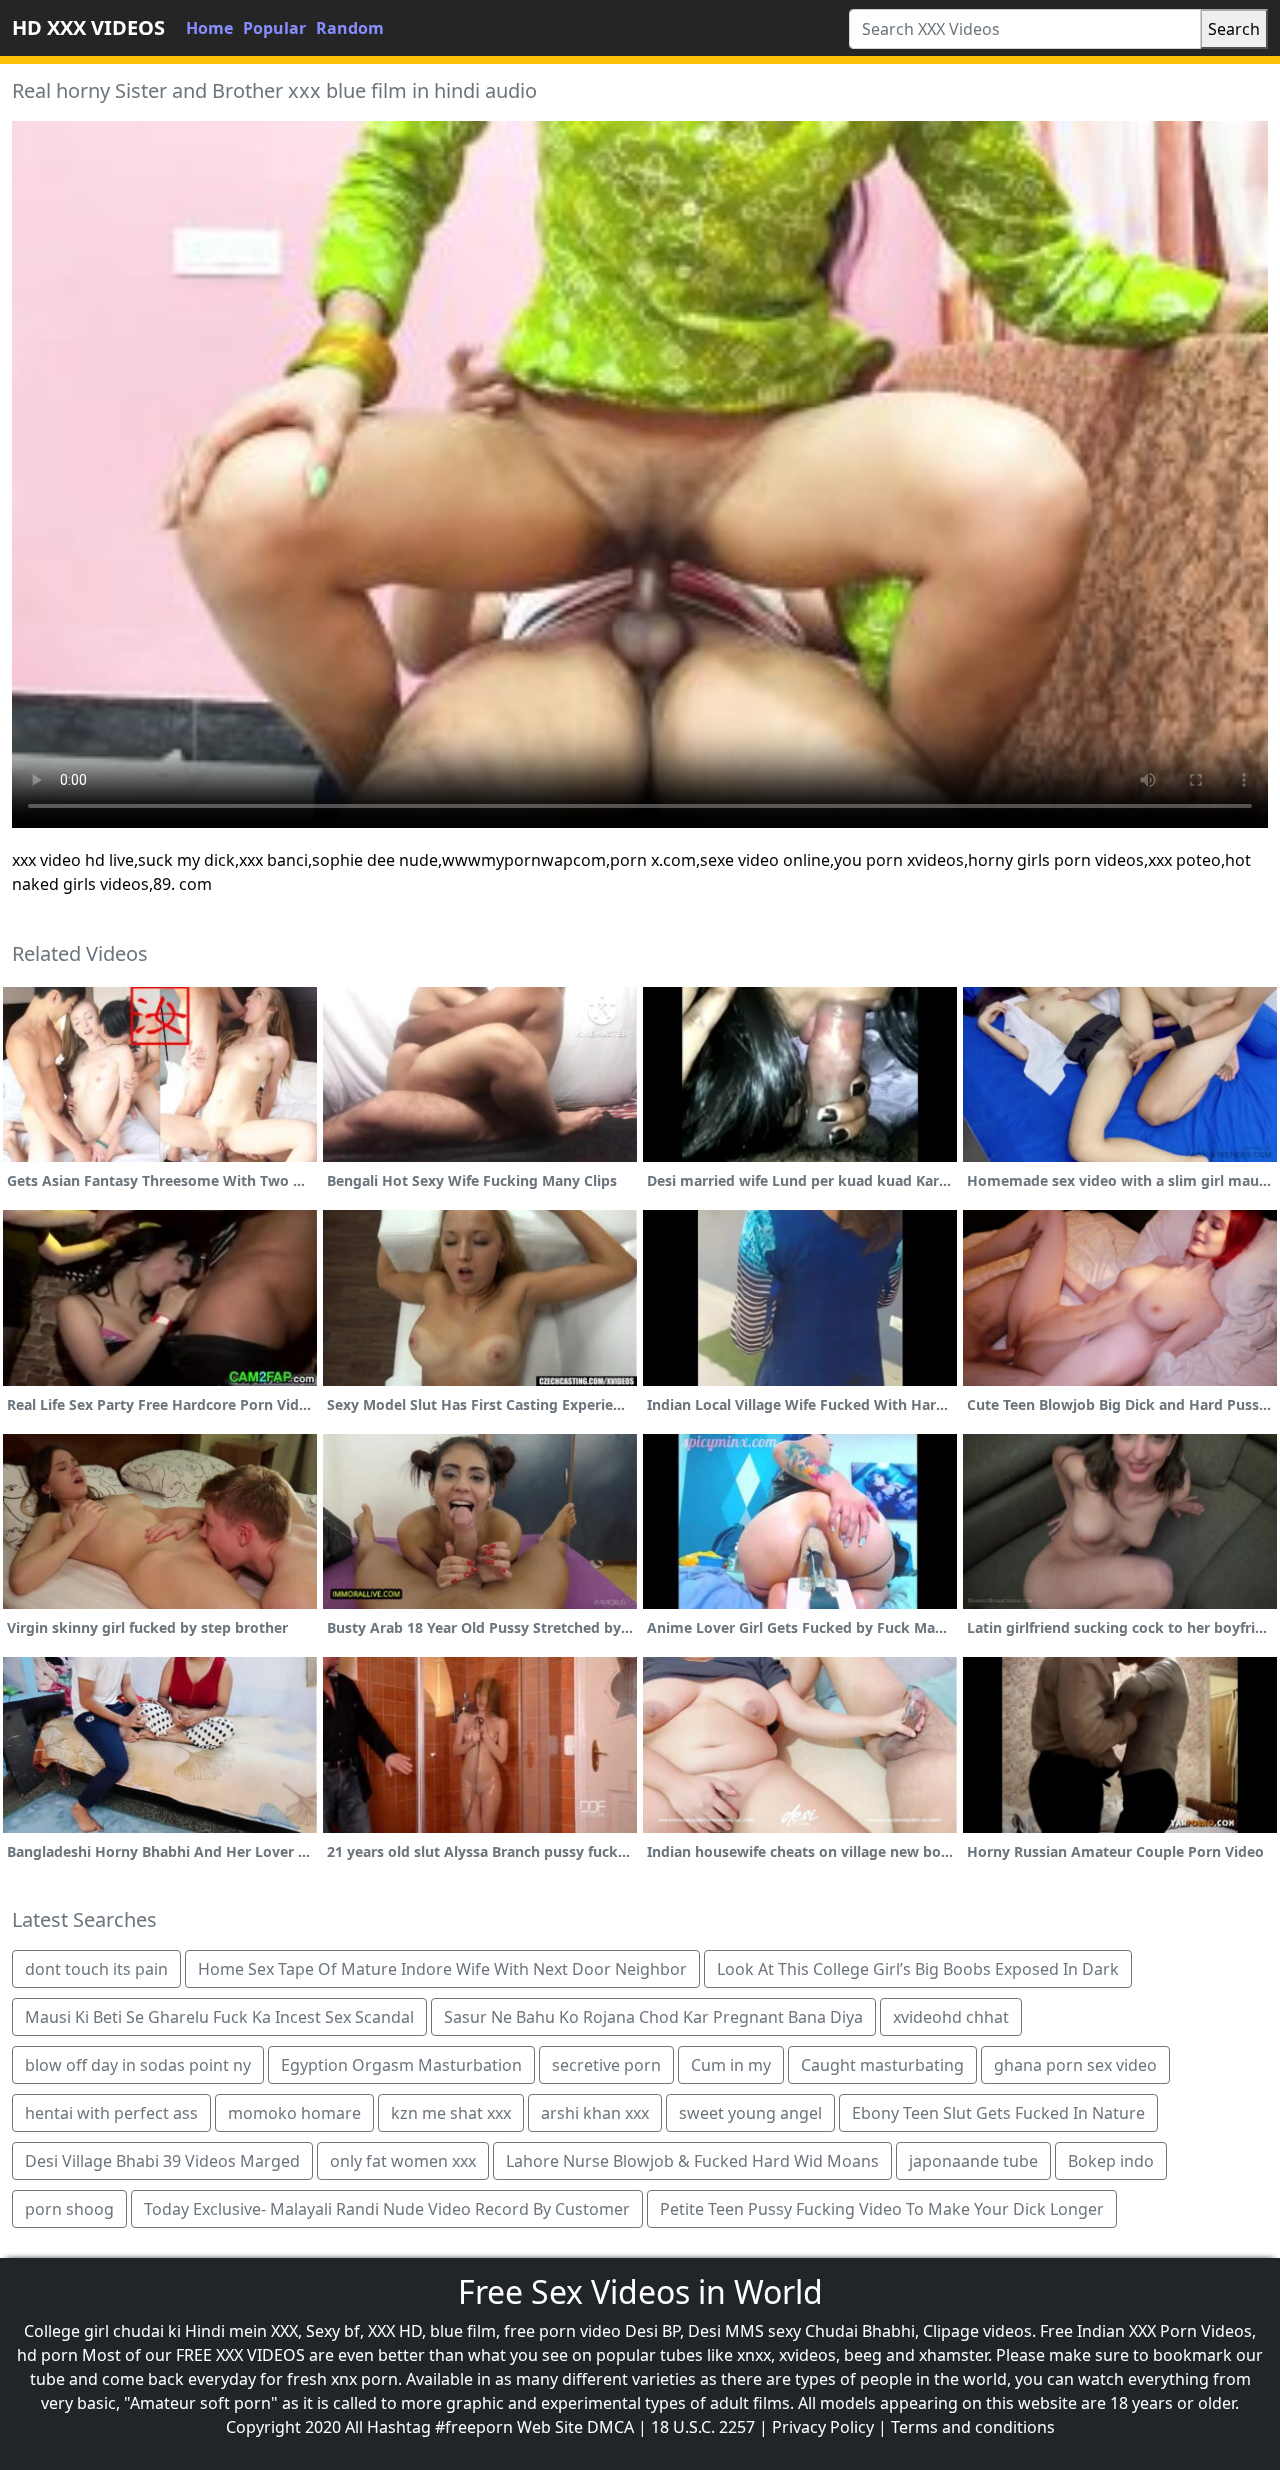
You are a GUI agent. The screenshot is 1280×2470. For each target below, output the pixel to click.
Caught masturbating (882, 2065)
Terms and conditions (973, 2427)
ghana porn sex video (1075, 2065)
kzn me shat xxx (451, 2113)
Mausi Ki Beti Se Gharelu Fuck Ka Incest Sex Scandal (219, 2017)
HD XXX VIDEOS (88, 27)
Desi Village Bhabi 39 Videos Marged (162, 2161)
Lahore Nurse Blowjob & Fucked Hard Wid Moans (692, 2161)
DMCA (610, 2427)
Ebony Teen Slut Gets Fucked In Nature (998, 2113)
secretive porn (606, 2065)
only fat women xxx (403, 2161)
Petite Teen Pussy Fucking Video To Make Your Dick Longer (882, 2209)
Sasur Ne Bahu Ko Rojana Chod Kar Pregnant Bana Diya (653, 2017)
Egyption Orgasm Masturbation (401, 2065)
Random (350, 28)
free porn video (562, 2331)
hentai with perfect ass (111, 2113)
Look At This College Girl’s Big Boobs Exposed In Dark (918, 1969)
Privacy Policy (823, 2427)
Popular (274, 28)
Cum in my (731, 2065)
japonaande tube (973, 2161)
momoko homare (294, 2113)
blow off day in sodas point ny (138, 2065)
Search (1234, 29)
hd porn (47, 2355)
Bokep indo (1111, 2161)
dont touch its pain (96, 1969)
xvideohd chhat (951, 2017)
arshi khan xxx (595, 2113)
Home (209, 28)
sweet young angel (750, 2113)
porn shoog (69, 2209)
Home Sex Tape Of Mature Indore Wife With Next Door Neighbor (442, 1969)
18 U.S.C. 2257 (703, 2427)
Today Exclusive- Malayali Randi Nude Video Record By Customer (387, 2209)
